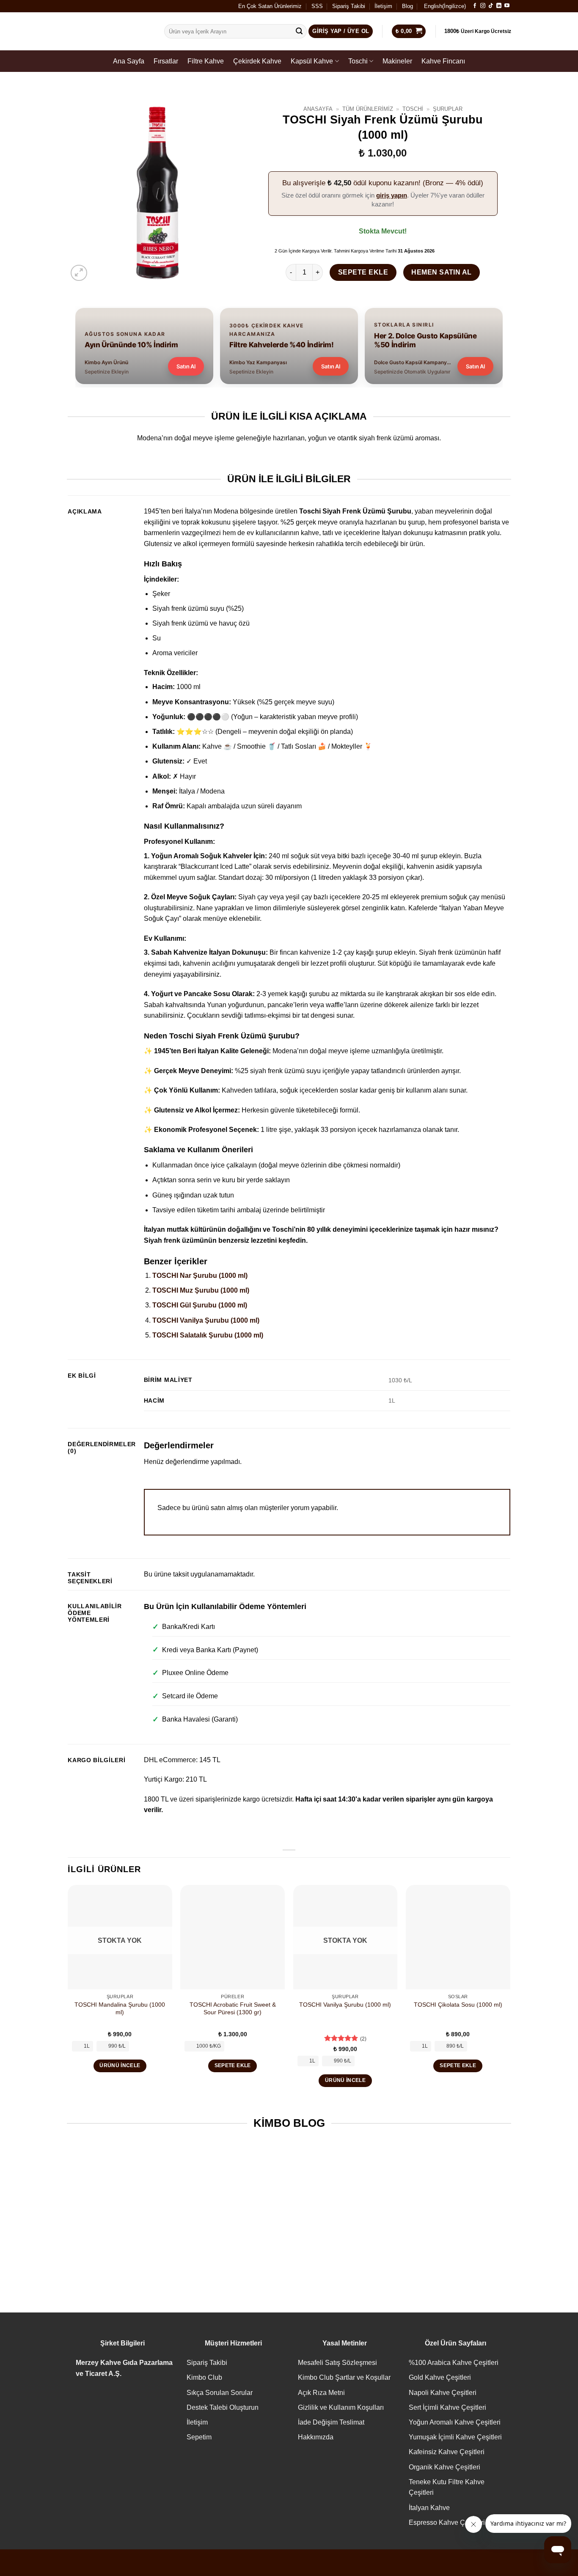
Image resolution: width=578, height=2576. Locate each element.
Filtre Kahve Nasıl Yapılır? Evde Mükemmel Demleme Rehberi (232, 2230)
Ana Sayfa (129, 61)
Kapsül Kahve (312, 61)
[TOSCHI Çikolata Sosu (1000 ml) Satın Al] (458, 1937)
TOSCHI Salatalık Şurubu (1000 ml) (208, 1335)
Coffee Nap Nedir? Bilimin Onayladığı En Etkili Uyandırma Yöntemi (118, 2230)
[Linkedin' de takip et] (499, 6)
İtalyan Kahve (429, 2508)
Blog (407, 6)
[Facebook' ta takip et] (475, 6)
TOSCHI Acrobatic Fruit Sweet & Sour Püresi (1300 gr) (233, 2009)
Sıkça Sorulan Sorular (220, 2393)
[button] (79, 273)
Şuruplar (448, 109)
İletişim (383, 6)
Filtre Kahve (206, 61)
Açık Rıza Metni (321, 2393)
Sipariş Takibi (349, 6)
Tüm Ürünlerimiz (368, 109)
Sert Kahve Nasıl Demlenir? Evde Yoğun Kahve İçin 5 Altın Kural (346, 2230)
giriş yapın (392, 195)
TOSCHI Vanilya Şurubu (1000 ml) (206, 1320)
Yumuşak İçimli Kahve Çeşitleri (455, 2437)
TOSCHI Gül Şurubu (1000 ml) (200, 1305)
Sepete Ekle (363, 272)
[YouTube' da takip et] (507, 6)
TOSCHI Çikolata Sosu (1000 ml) (458, 2005)
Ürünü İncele (120, 2065)
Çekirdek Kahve (257, 61)
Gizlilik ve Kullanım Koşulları (341, 2407)
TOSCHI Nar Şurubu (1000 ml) (200, 1276)
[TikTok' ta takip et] (491, 6)
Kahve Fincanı (443, 61)
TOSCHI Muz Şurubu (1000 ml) (201, 1290)
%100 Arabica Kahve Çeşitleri (454, 2363)
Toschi (358, 61)
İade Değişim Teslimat (331, 2422)
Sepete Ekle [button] (233, 2065)
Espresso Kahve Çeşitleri (447, 2522)
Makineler (397, 61)
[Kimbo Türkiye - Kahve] (109, 32)
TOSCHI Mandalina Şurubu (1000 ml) (120, 2009)
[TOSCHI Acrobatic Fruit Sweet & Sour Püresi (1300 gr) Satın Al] (233, 1937)
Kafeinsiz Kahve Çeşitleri (447, 2452)
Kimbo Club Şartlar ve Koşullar (344, 2377)
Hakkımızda (316, 2437)
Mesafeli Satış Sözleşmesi (337, 2363)
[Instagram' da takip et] (483, 6)
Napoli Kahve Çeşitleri (443, 2393)
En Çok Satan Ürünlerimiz (270, 6)
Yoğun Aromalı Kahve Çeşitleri (455, 2422)
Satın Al (186, 366)
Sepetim (199, 2437)
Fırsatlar (166, 61)
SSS (317, 6)
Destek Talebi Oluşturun (223, 2407)
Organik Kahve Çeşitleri (445, 2467)
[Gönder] (299, 31)
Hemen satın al (442, 272)
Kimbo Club (204, 2377)
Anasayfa (318, 109)
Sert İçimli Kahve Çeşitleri (447, 2407)
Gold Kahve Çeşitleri (440, 2377)
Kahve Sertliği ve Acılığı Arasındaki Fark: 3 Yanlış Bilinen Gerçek (460, 2230)
